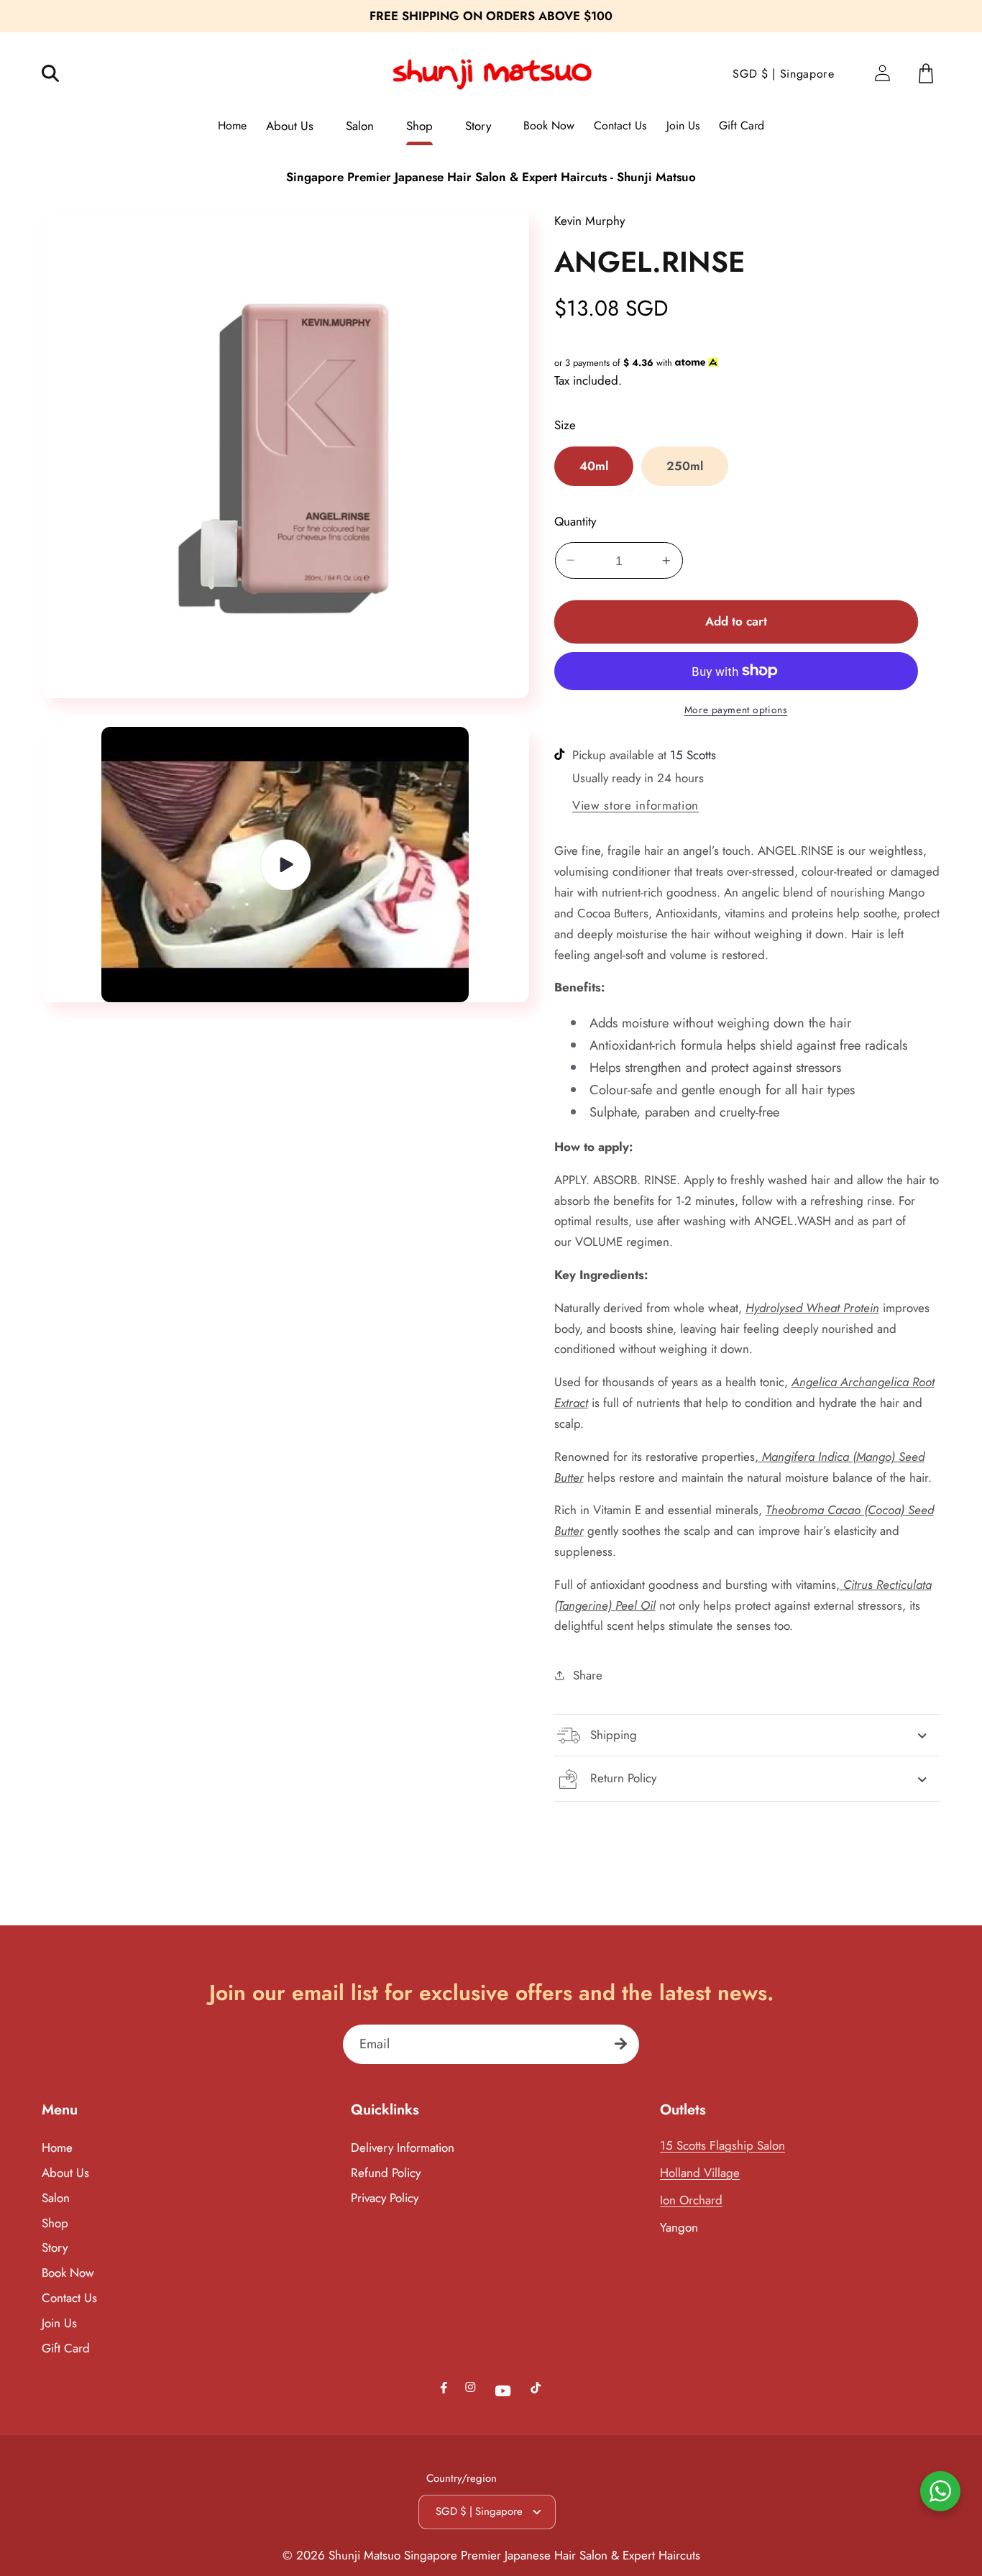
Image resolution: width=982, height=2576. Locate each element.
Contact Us (69, 2298)
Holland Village (700, 2173)
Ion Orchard (691, 2200)
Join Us (59, 2323)
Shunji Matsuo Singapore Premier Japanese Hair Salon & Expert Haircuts (514, 2555)
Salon (56, 2198)
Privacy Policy (385, 2198)
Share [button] (588, 1675)
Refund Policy (386, 2173)
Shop (55, 2223)
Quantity (575, 521)
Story (55, 2247)
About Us (65, 2173)
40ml (594, 466)
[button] (60, 74)
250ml (685, 466)
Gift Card (66, 2348)
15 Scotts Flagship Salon (722, 2145)
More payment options (736, 710)
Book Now (68, 2273)
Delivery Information (403, 2148)
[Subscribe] (621, 2044)
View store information (635, 805)
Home (57, 2148)
